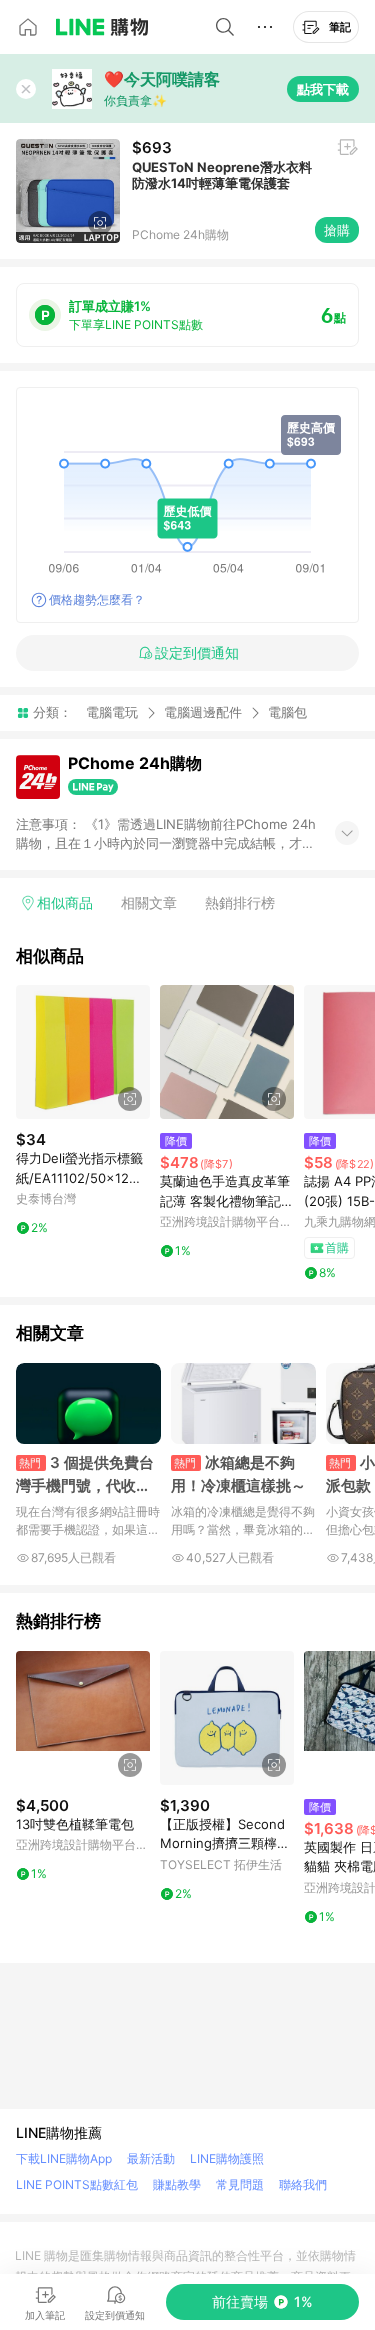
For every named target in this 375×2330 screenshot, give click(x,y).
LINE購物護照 (227, 2158)
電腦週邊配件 (203, 712)
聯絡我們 (303, 2184)
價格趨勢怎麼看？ (97, 599)
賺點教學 (177, 2184)
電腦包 (287, 712)
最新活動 (151, 2158)
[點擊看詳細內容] (83, 1052)
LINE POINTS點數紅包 (77, 2184)
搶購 (337, 230)
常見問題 (240, 2184)
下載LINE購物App (64, 2158)
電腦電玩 (112, 712)
